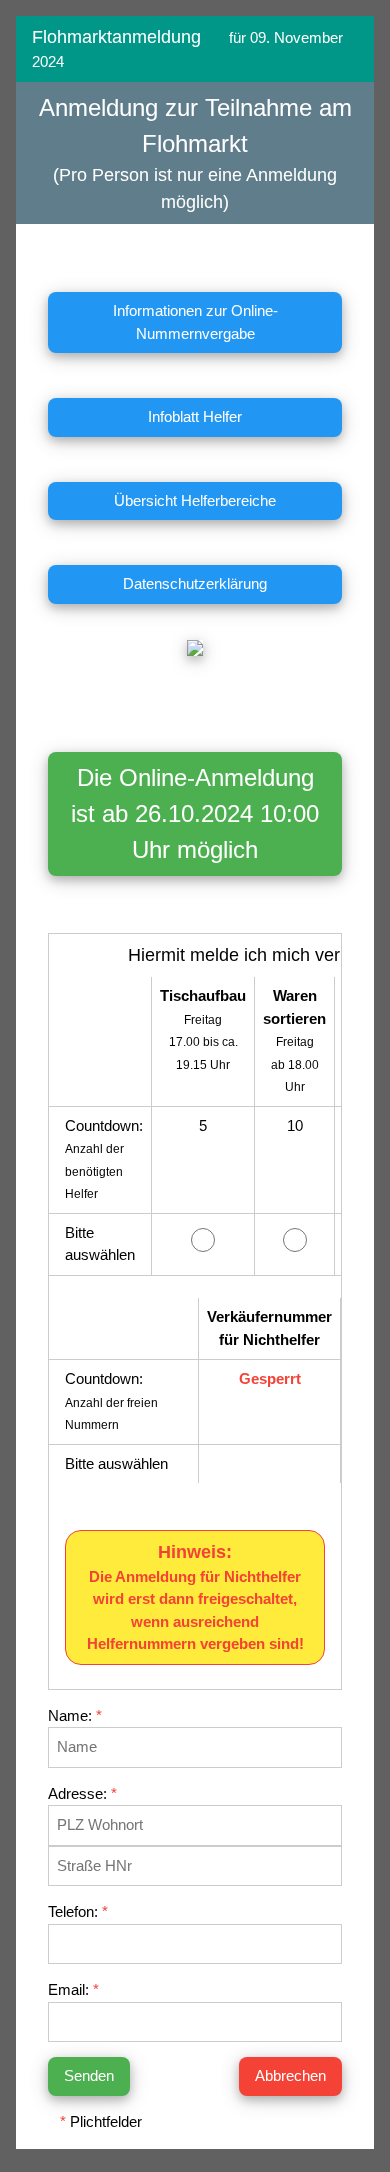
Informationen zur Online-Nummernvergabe (195, 322)
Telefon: (78, 1911)
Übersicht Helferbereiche (195, 500)
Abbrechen (290, 2075)
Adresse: (82, 1793)
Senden (89, 2075)
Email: (73, 1989)
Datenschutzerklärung (195, 583)
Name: (75, 1715)
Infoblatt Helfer (195, 416)
